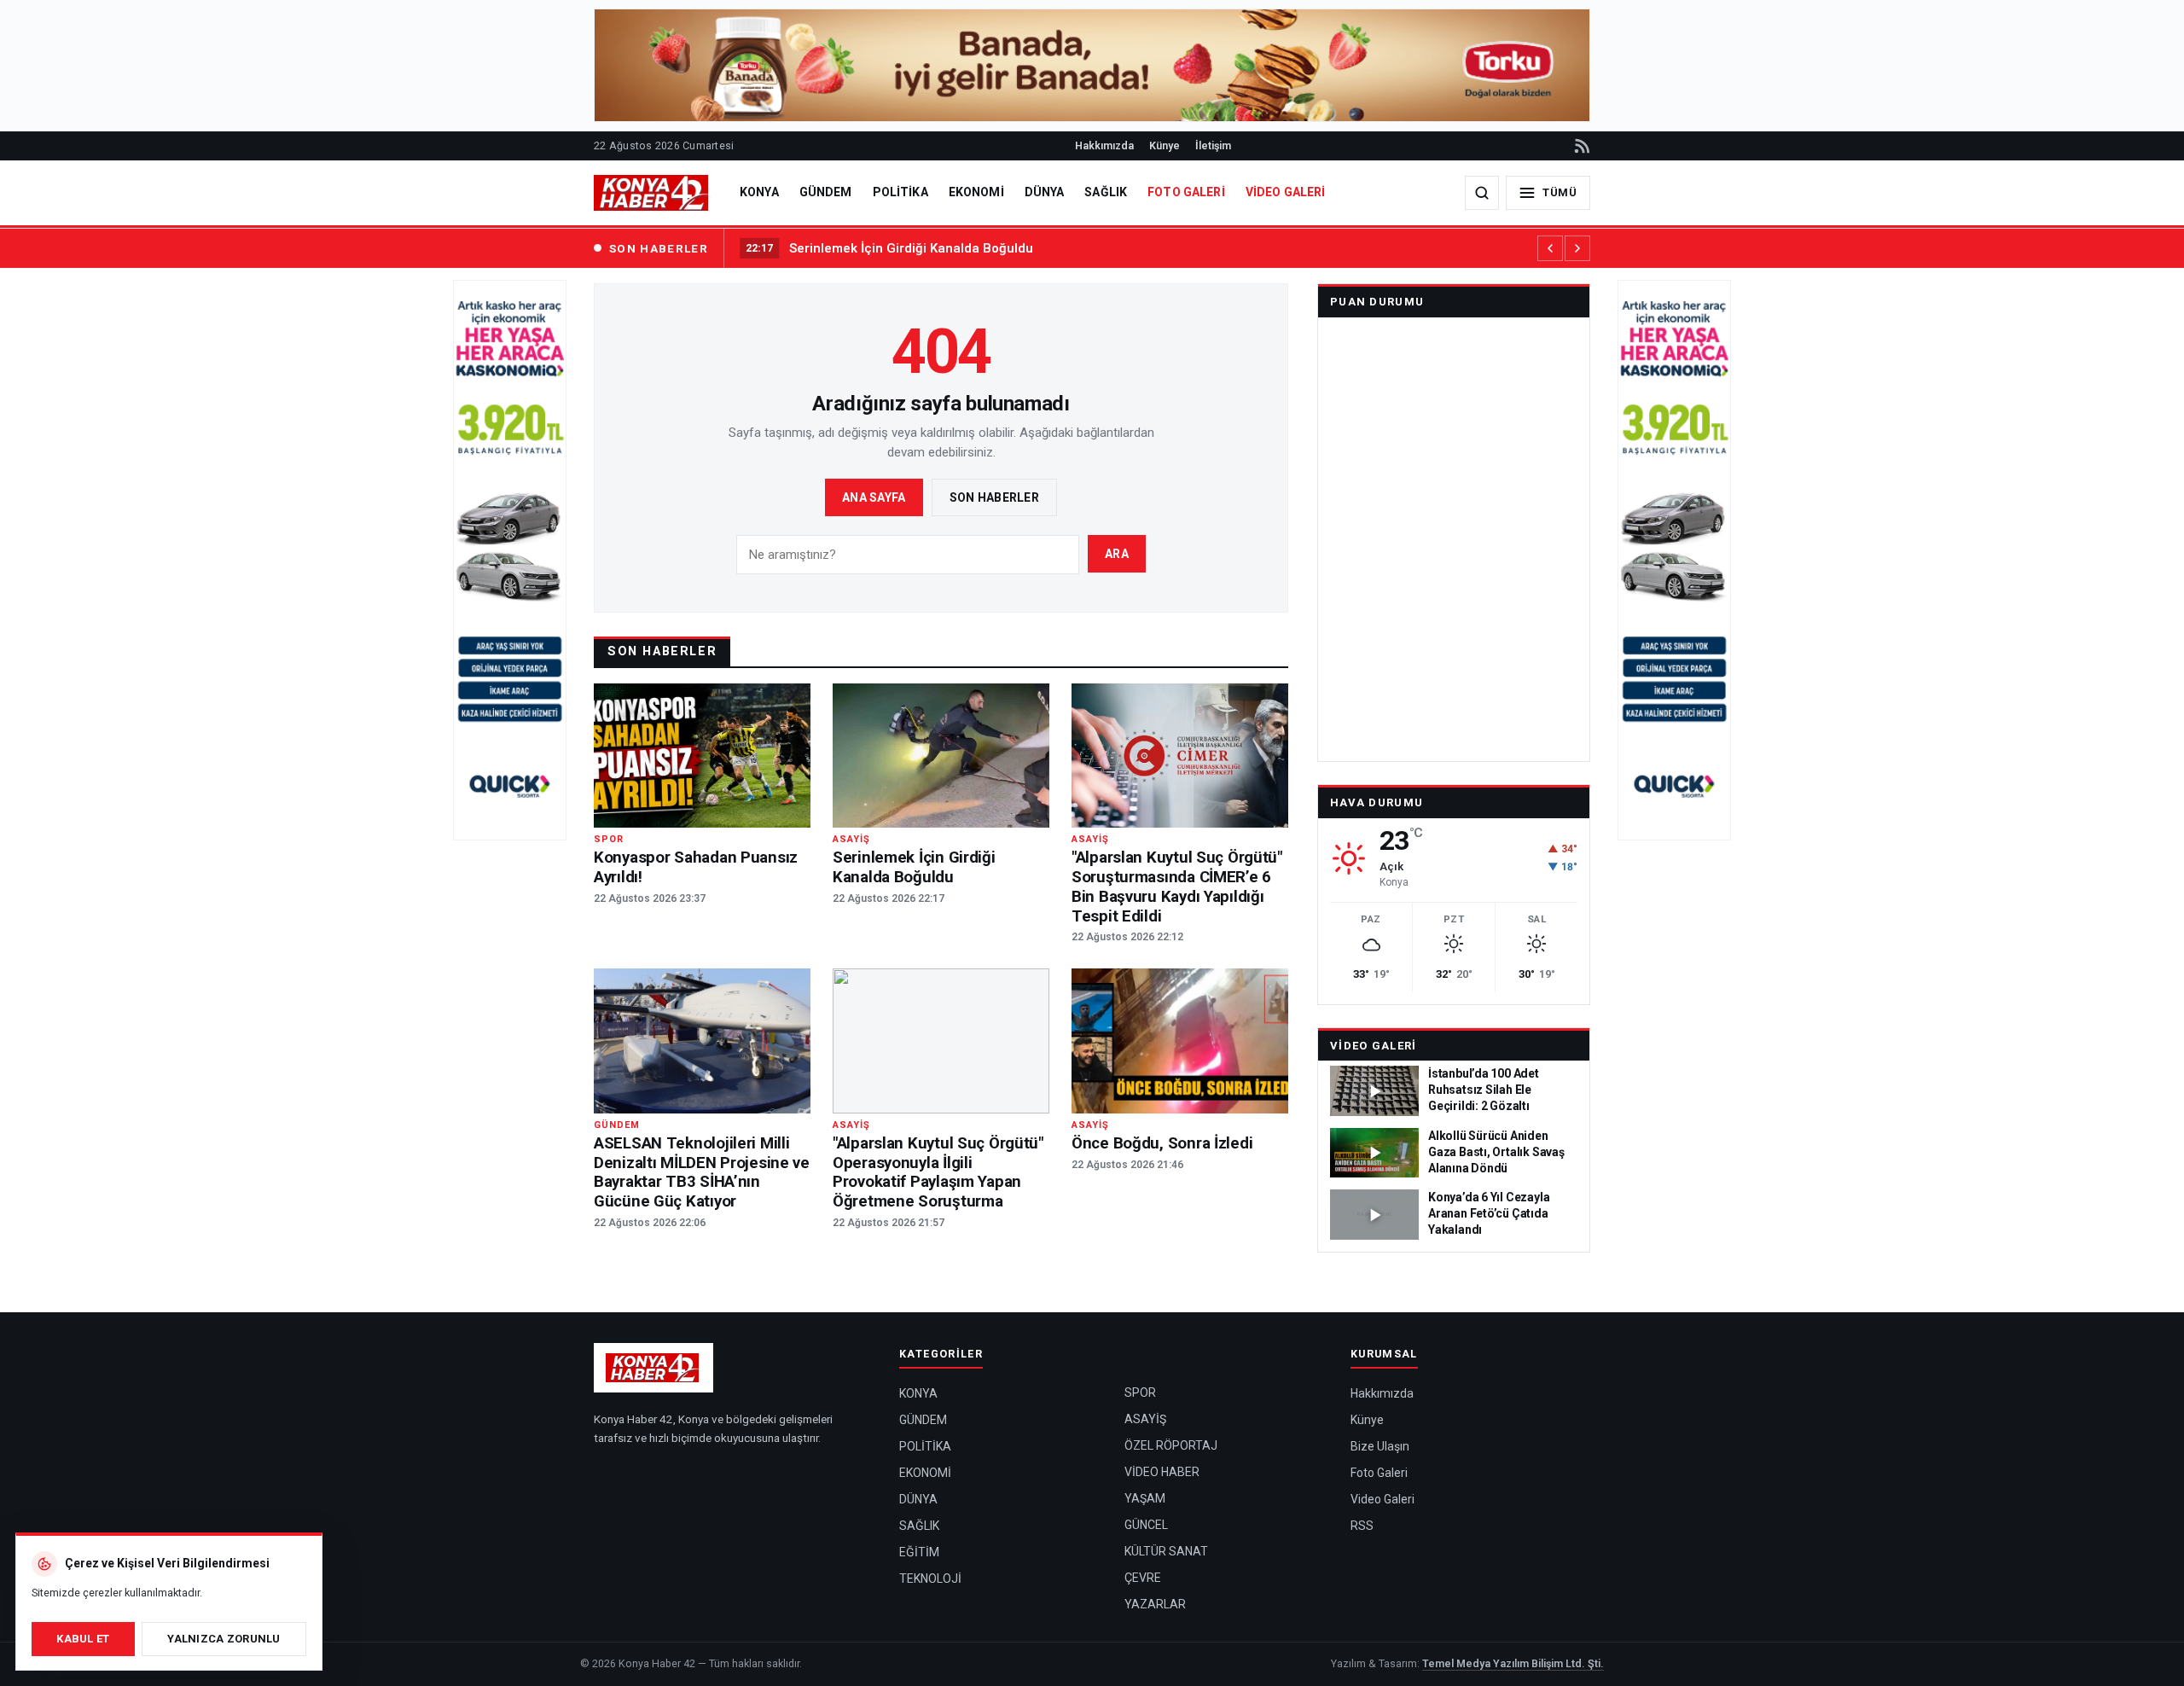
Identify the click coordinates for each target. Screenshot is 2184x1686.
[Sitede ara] (1482, 193)
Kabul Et (83, 1639)
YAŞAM (1145, 1498)
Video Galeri (1374, 1046)
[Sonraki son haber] (1577, 248)
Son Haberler (994, 497)
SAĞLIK (1106, 192)
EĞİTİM (919, 1552)
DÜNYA (1045, 192)
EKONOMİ (976, 192)
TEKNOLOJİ (930, 1578)
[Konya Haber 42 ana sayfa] (653, 193)
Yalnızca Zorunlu (224, 1639)
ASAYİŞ (1145, 1419)
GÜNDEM (826, 192)
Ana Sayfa (874, 497)
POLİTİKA (900, 192)
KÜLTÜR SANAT (1166, 1551)
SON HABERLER (659, 248)
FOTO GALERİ (1186, 192)
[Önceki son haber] (1550, 248)
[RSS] (1581, 146)
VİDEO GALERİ (1286, 192)
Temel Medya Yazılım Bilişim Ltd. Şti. (1513, 1663)
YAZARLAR (1155, 1604)
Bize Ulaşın (1380, 1446)
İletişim (1213, 145)
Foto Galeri (1379, 1473)
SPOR (1140, 1392)
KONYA (759, 192)
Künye (1165, 145)
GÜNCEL (1146, 1525)
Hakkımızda (1104, 145)
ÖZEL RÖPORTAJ (1171, 1445)
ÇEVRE (1143, 1578)
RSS (1362, 1526)
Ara (1117, 554)
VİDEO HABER (1162, 1472)
